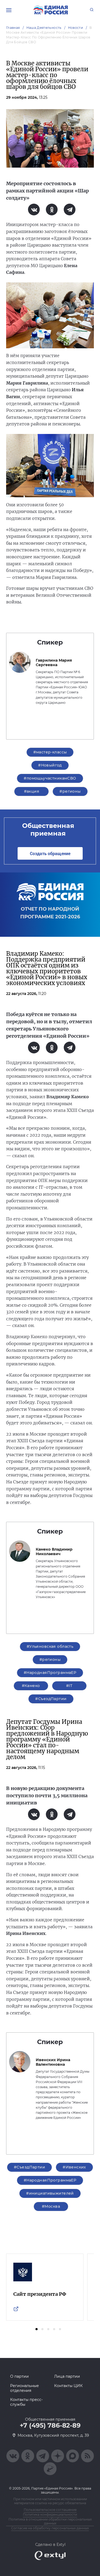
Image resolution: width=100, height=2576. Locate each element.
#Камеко (31, 1686)
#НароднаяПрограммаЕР (50, 1673)
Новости (76, 28)
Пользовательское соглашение (50, 2510)
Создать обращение (50, 853)
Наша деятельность (44, 28)
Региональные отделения (25, 2388)
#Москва (51, 2206)
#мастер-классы (50, 752)
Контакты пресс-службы (26, 2402)
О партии (19, 2376)
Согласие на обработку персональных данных (50, 2528)
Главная (13, 28)
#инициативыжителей (50, 2193)
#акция (32, 791)
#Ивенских (74, 2167)
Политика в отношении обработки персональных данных (50, 2521)
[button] (37, 2329)
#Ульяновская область (50, 1646)
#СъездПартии (51, 1699)
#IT (69, 1686)
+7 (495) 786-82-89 (50, 2425)
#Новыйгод (50, 765)
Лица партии (67, 2376)
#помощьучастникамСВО (50, 778)
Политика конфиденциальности (50, 2514)
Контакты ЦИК (68, 2386)
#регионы (70, 791)
